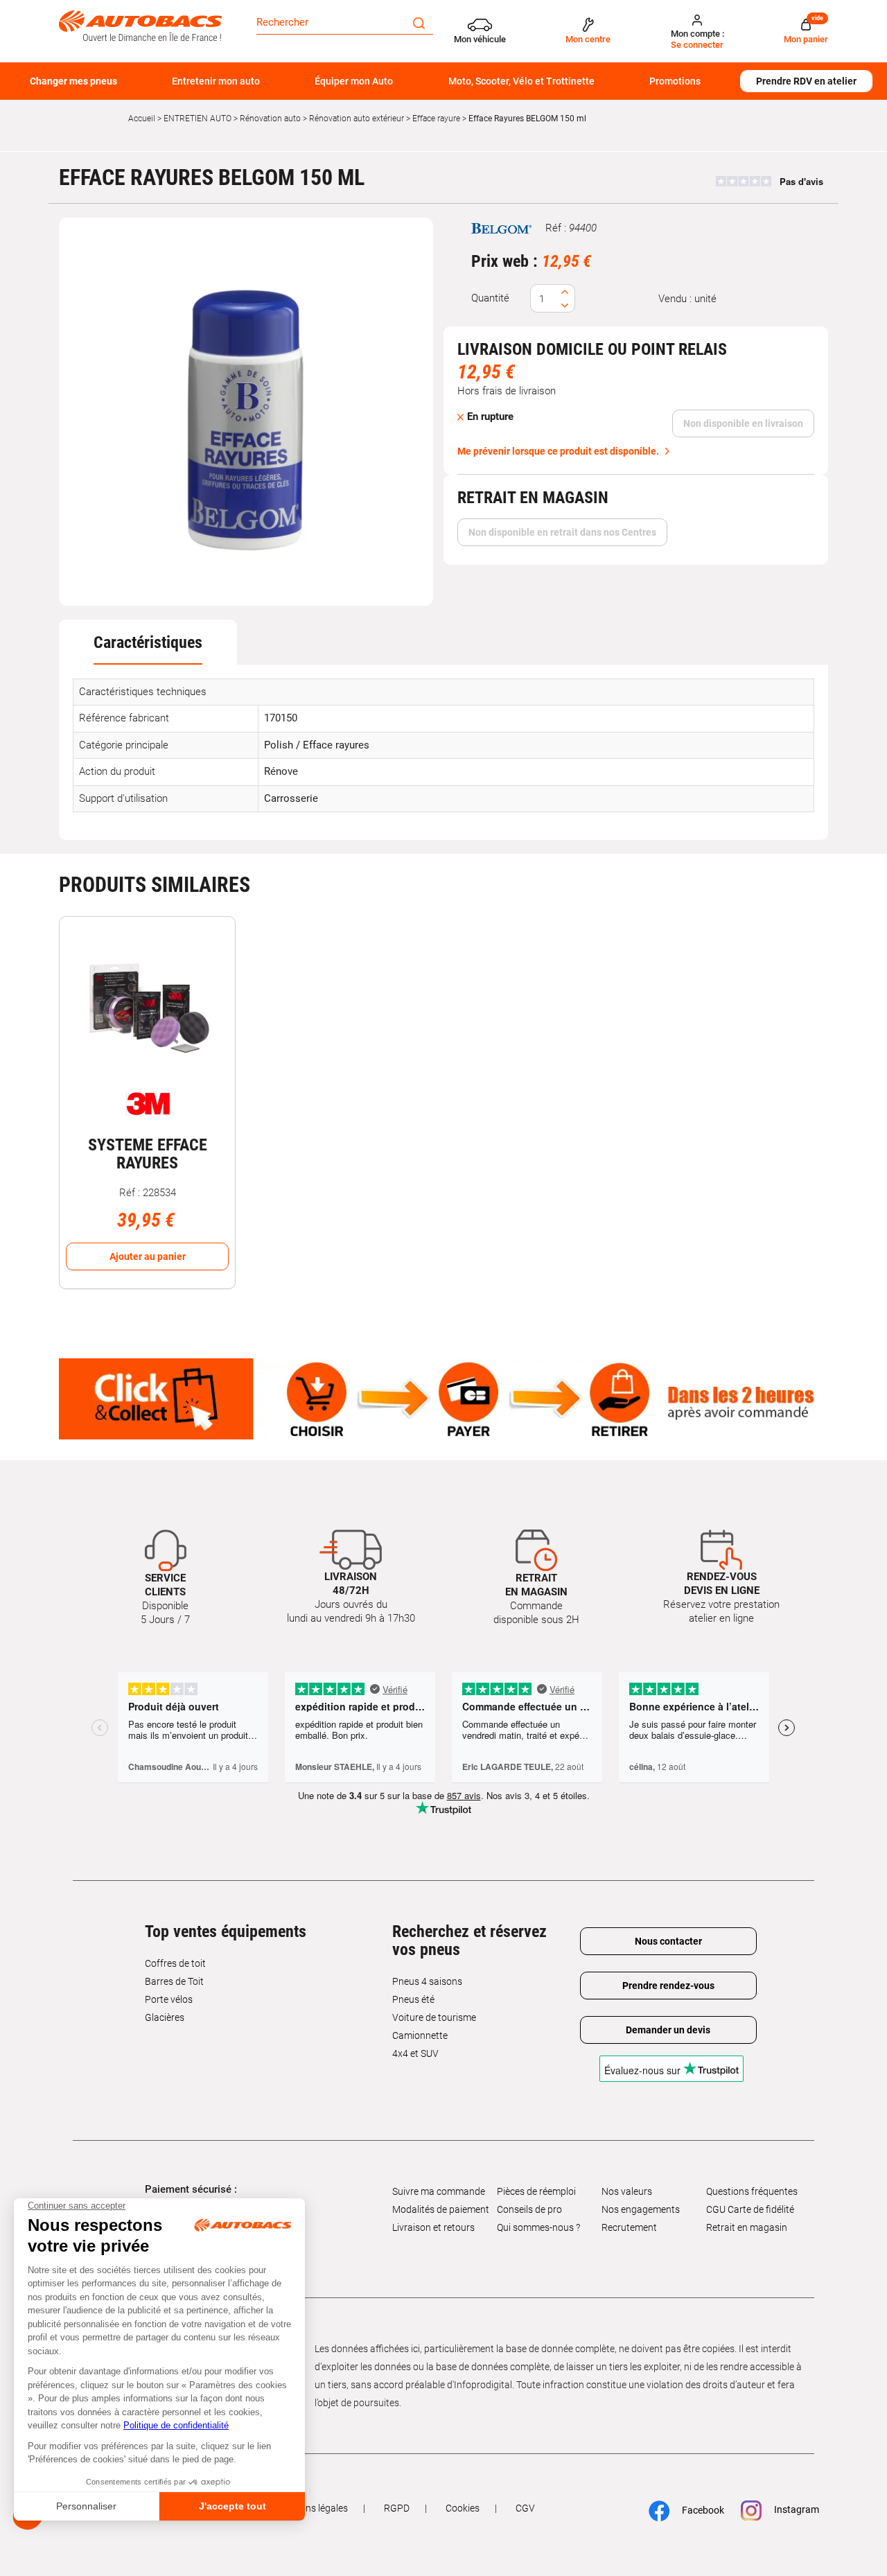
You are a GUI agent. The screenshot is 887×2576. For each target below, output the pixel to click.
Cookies (463, 2508)
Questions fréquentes (752, 2191)
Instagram (790, 2509)
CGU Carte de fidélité (750, 2209)
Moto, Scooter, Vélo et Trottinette (521, 81)
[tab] (148, 642)
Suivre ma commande (439, 2191)
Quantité (490, 298)
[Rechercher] (419, 22)
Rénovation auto (270, 119)
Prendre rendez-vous (668, 1986)
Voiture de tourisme (434, 2017)
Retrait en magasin (747, 2227)
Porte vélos (169, 1999)
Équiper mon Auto (354, 81)
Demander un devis (668, 2030)
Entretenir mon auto (216, 81)
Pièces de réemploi (536, 2191)
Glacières (165, 2017)
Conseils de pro (529, 2209)
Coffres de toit (175, 1963)
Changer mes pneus (73, 81)
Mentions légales (312, 2508)
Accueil (142, 119)
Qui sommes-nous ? (538, 2227)
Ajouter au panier (148, 1256)
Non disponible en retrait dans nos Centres (562, 532)
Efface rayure (436, 119)
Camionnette (420, 2035)
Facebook (696, 2510)
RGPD (397, 2508)
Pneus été (413, 1999)
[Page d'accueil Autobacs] (140, 25)
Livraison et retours (433, 2227)
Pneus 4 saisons (427, 1981)
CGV (525, 2508)
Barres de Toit (174, 1981)
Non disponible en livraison (743, 423)
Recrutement (629, 2227)
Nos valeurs (627, 2191)
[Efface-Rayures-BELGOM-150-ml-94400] (246, 412)
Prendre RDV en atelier (806, 81)
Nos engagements (641, 2209)
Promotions (675, 81)
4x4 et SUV (415, 2053)
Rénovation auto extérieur (357, 119)
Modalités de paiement (441, 2209)
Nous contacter (668, 1941)
